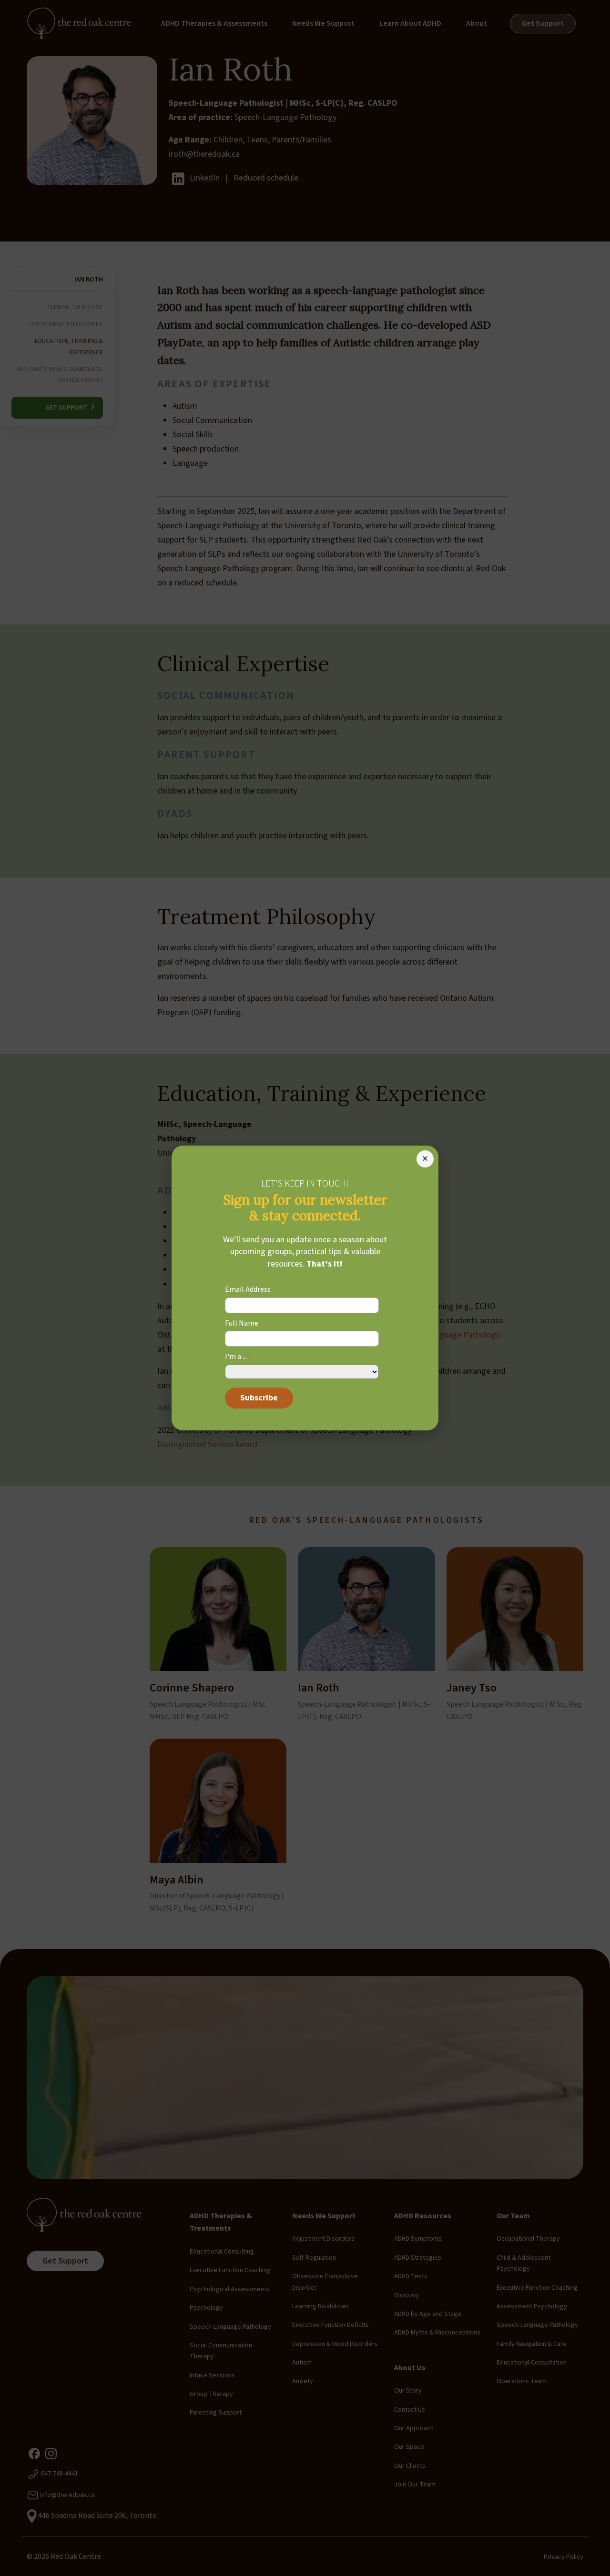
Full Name (244, 1324)
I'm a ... (238, 1357)
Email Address (250, 1290)
